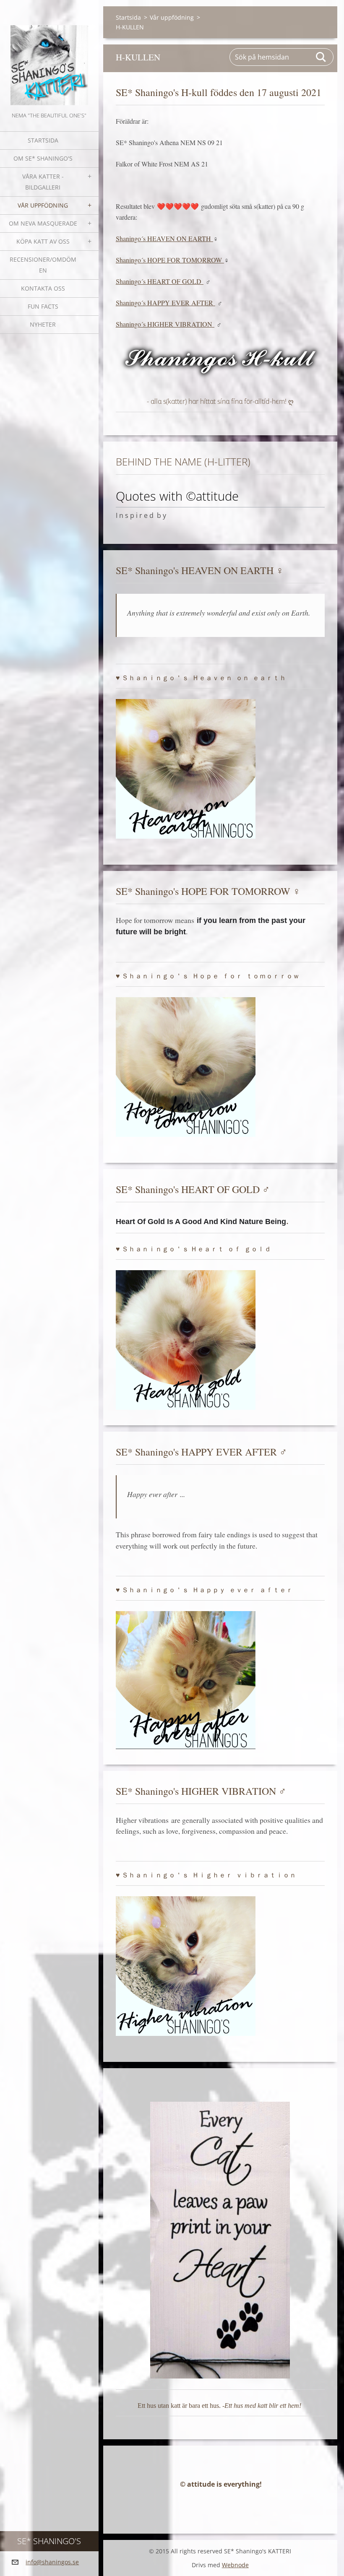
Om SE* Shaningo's (43, 158)
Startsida (43, 140)
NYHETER (43, 324)
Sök (321, 57)
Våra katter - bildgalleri (43, 182)
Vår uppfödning (43, 205)
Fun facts (43, 306)
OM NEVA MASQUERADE (43, 223)
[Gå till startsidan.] (49, 55)
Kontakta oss (43, 288)
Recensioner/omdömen (43, 265)
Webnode (235, 2565)
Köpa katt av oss (43, 241)
